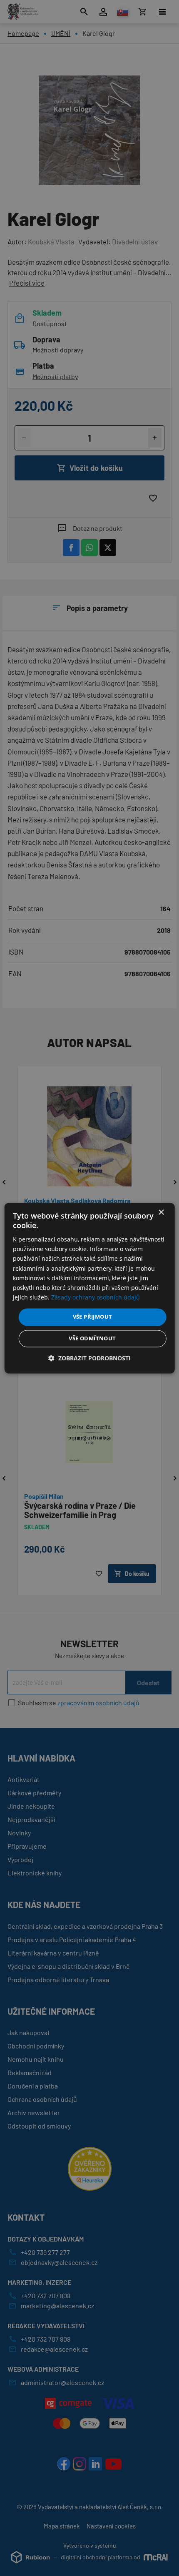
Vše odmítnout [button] (92, 1338)
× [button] (161, 1213)
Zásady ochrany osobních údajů (96, 1297)
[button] (89, 1358)
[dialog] (90, 1288)
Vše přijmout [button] (93, 1317)
